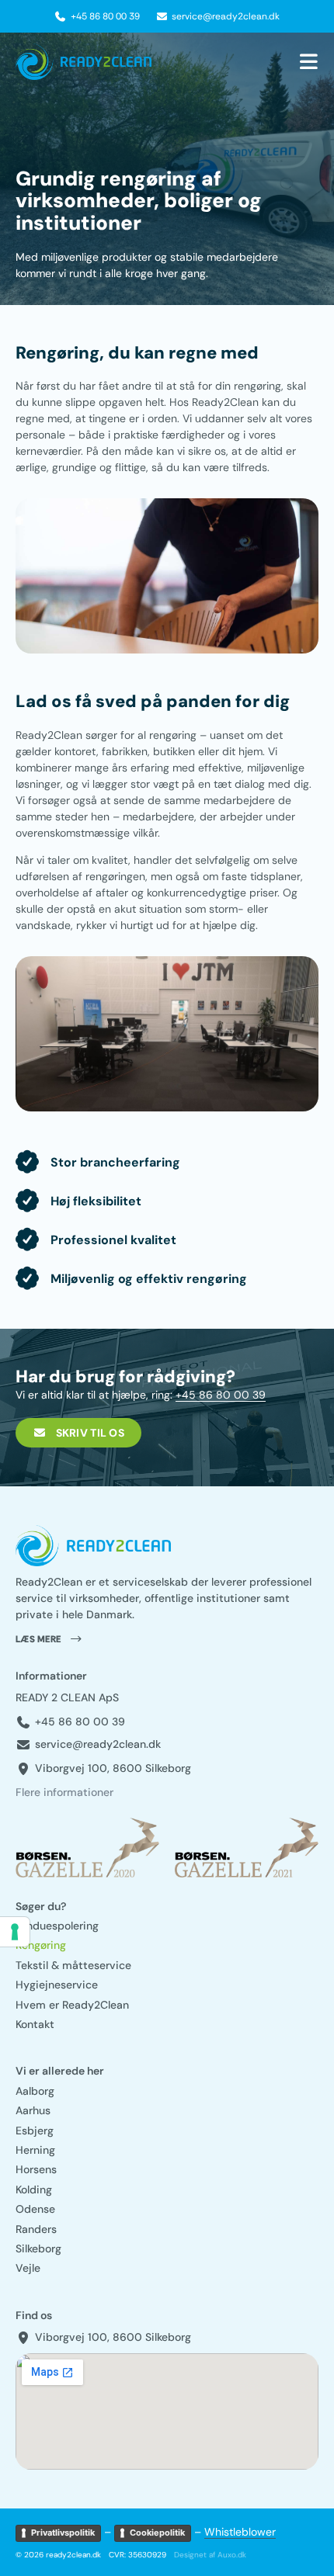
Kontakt (35, 2025)
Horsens (36, 2170)
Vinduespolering (57, 1926)
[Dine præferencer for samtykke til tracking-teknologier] (15, 1932)
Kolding (34, 2190)
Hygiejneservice (57, 1985)
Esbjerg (35, 2131)
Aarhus (33, 2111)
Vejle (28, 2268)
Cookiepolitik (157, 2533)
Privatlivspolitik (63, 2533)
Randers (36, 2229)
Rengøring (41, 1945)
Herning (35, 2150)
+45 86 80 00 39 (221, 1395)
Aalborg (35, 2091)
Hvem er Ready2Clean (72, 2005)
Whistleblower (240, 2532)
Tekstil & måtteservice (73, 1966)
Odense (35, 2209)
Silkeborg (38, 2249)
